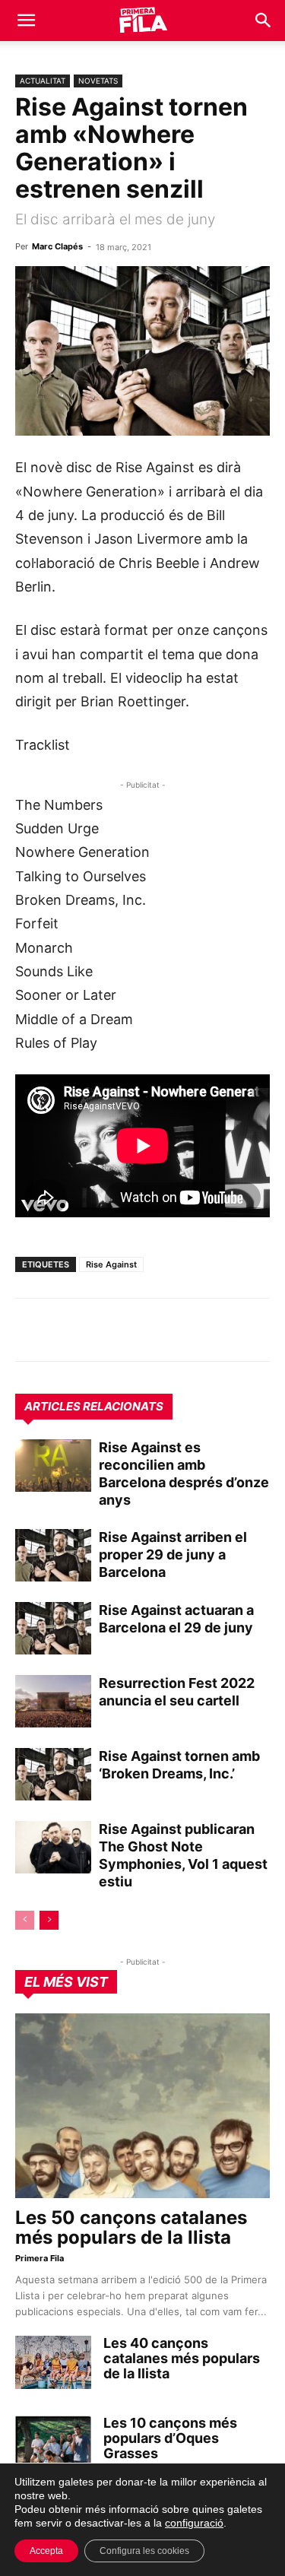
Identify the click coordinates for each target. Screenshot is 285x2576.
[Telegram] (65, 1330)
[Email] (170, 1330)
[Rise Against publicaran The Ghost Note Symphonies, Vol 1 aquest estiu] (53, 1847)
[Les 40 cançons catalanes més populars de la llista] (53, 2362)
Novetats (98, 81)
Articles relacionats (94, 1406)
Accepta (46, 2551)
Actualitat (43, 81)
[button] (26, 21)
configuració (194, 2523)
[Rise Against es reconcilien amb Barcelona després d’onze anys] (53, 1466)
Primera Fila (40, 2258)
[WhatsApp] (30, 1330)
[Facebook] (135, 1330)
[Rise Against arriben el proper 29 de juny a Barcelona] (53, 1555)
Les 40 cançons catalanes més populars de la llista (182, 2358)
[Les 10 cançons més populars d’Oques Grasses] (53, 2442)
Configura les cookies (144, 2551)
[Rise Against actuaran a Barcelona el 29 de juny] (53, 1628)
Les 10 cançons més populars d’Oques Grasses (170, 2438)
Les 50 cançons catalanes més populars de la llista (131, 2227)
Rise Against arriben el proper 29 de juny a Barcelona (173, 1554)
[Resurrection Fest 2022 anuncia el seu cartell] (53, 1701)
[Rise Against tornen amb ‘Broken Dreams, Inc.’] (53, 1774)
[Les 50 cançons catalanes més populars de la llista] (142, 2106)
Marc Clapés (57, 246)
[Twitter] (100, 1330)
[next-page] (49, 1920)
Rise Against (111, 1264)
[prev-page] (25, 1920)
